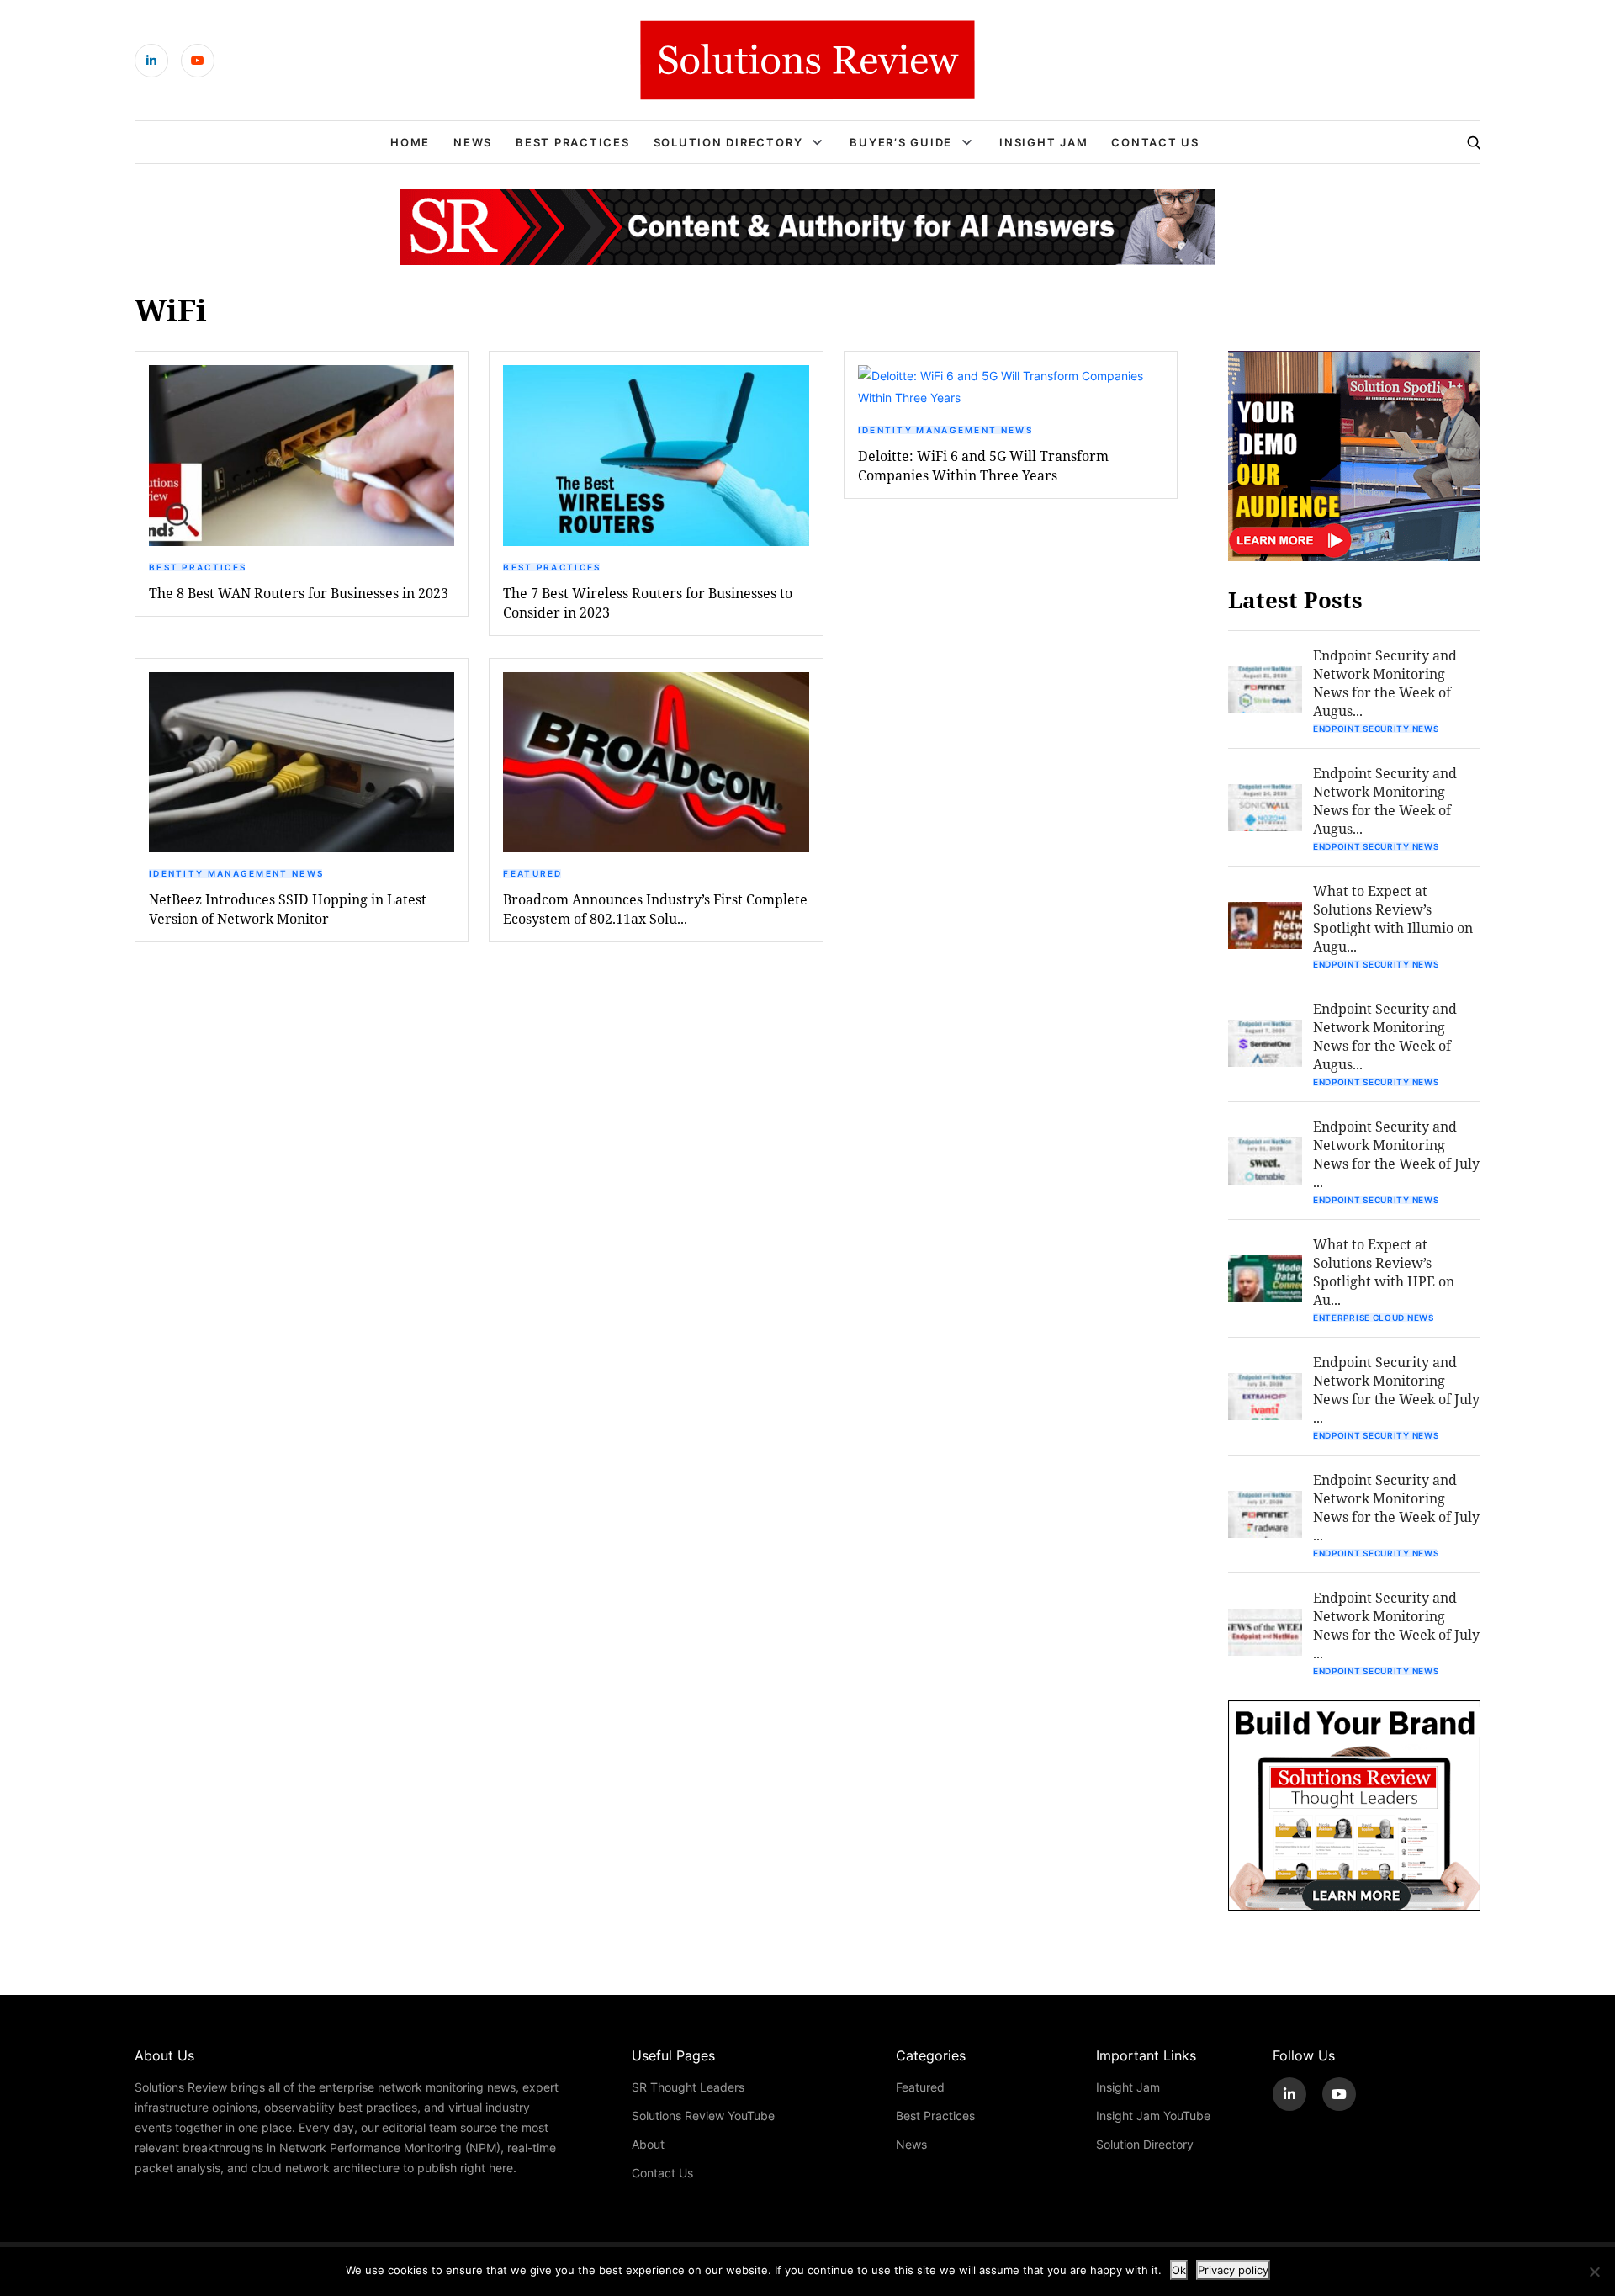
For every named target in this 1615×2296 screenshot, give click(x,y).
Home (410, 142)
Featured (532, 873)
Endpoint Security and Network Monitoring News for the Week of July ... (1396, 1154)
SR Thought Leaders (688, 2087)
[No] (1594, 2272)
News (473, 142)
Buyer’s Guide (901, 142)
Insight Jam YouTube (1153, 2116)
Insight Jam (1043, 142)
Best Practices (573, 142)
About (648, 2144)
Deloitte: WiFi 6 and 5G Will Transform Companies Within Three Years (983, 465)
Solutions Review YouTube (703, 2116)
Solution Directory (728, 142)
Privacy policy (1233, 2270)
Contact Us (1155, 142)
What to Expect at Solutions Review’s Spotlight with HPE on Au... (1384, 1272)
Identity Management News (945, 430)
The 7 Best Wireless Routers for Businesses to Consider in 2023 (648, 602)
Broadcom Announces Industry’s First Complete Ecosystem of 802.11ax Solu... (655, 909)
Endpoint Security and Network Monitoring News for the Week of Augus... (1385, 683)
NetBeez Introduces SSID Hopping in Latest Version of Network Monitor (288, 909)
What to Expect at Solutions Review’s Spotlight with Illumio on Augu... (1393, 918)
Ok (1179, 2270)
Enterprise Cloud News (1374, 1318)
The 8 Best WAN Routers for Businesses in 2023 (299, 593)
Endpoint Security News (1376, 729)
